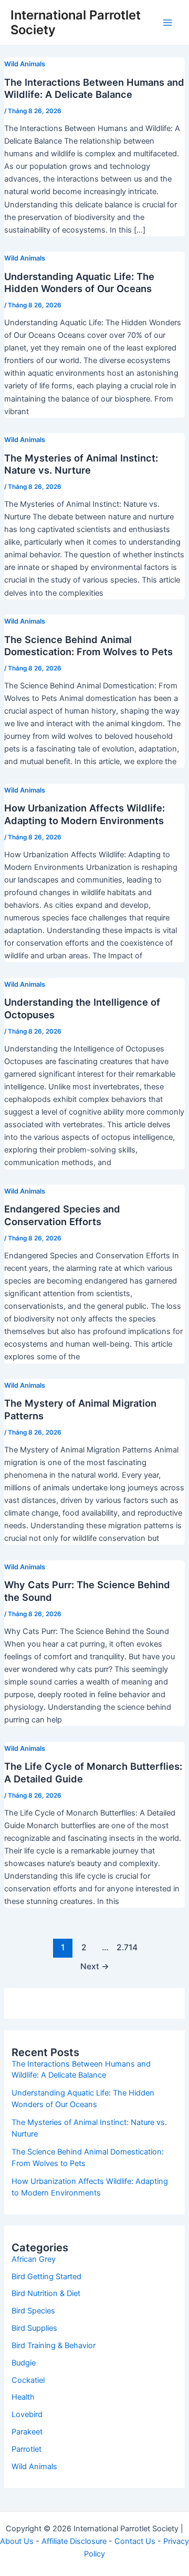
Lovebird (27, 2414)
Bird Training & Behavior (54, 2346)
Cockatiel (28, 2380)
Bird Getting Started (46, 2277)
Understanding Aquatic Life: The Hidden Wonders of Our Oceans (79, 283)
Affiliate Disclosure (74, 2541)
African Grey (34, 2259)
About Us (17, 2541)
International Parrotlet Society (76, 22)
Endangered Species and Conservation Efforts (62, 1215)
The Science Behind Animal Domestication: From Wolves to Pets (88, 646)
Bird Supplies (34, 2328)
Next (95, 1966)
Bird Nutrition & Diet (46, 2293)
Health (23, 2397)
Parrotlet (27, 2449)
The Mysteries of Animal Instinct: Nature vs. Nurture (81, 464)
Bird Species (33, 2311)
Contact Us (135, 2541)
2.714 (126, 1947)
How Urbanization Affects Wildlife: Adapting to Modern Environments (85, 814)
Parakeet (27, 2432)
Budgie (24, 2363)
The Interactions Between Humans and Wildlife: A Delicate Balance (94, 88)
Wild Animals (25, 64)
